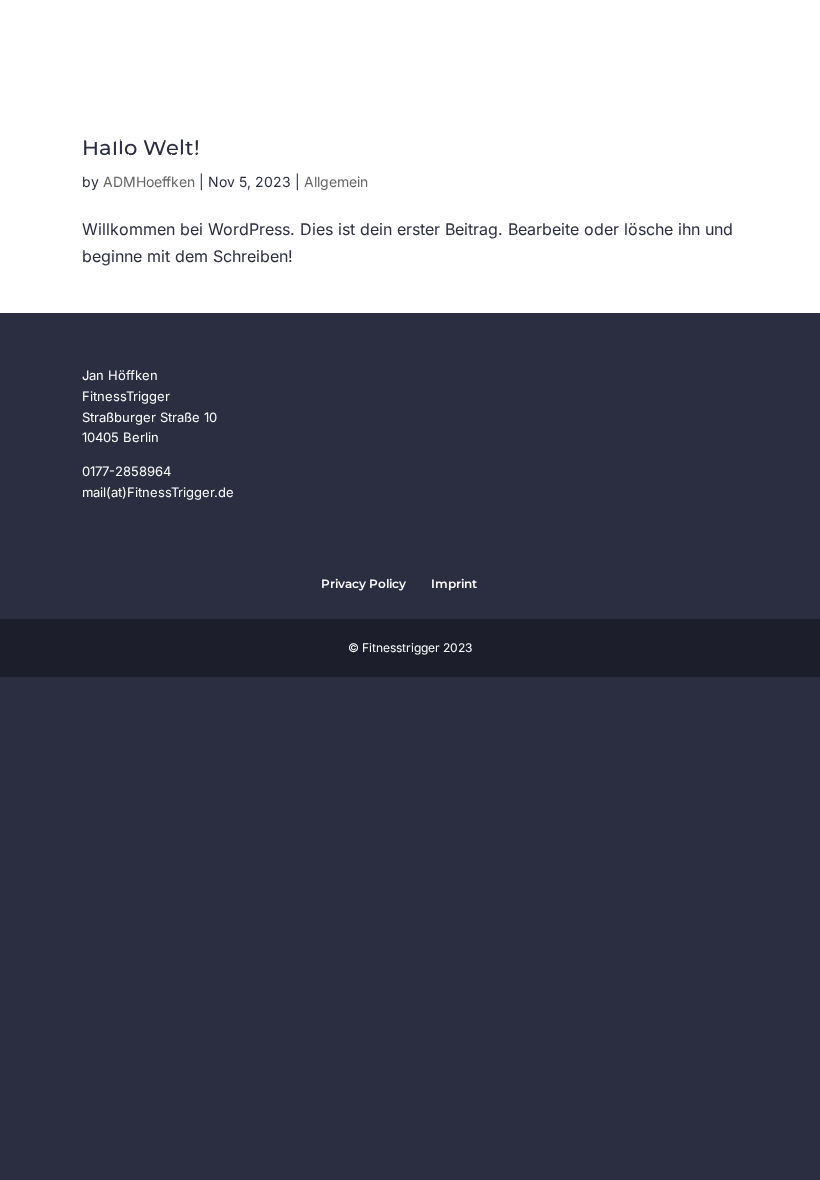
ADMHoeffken (149, 181)
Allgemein (336, 181)
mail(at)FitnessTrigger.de (158, 492)
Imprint (454, 583)
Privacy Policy (363, 583)
